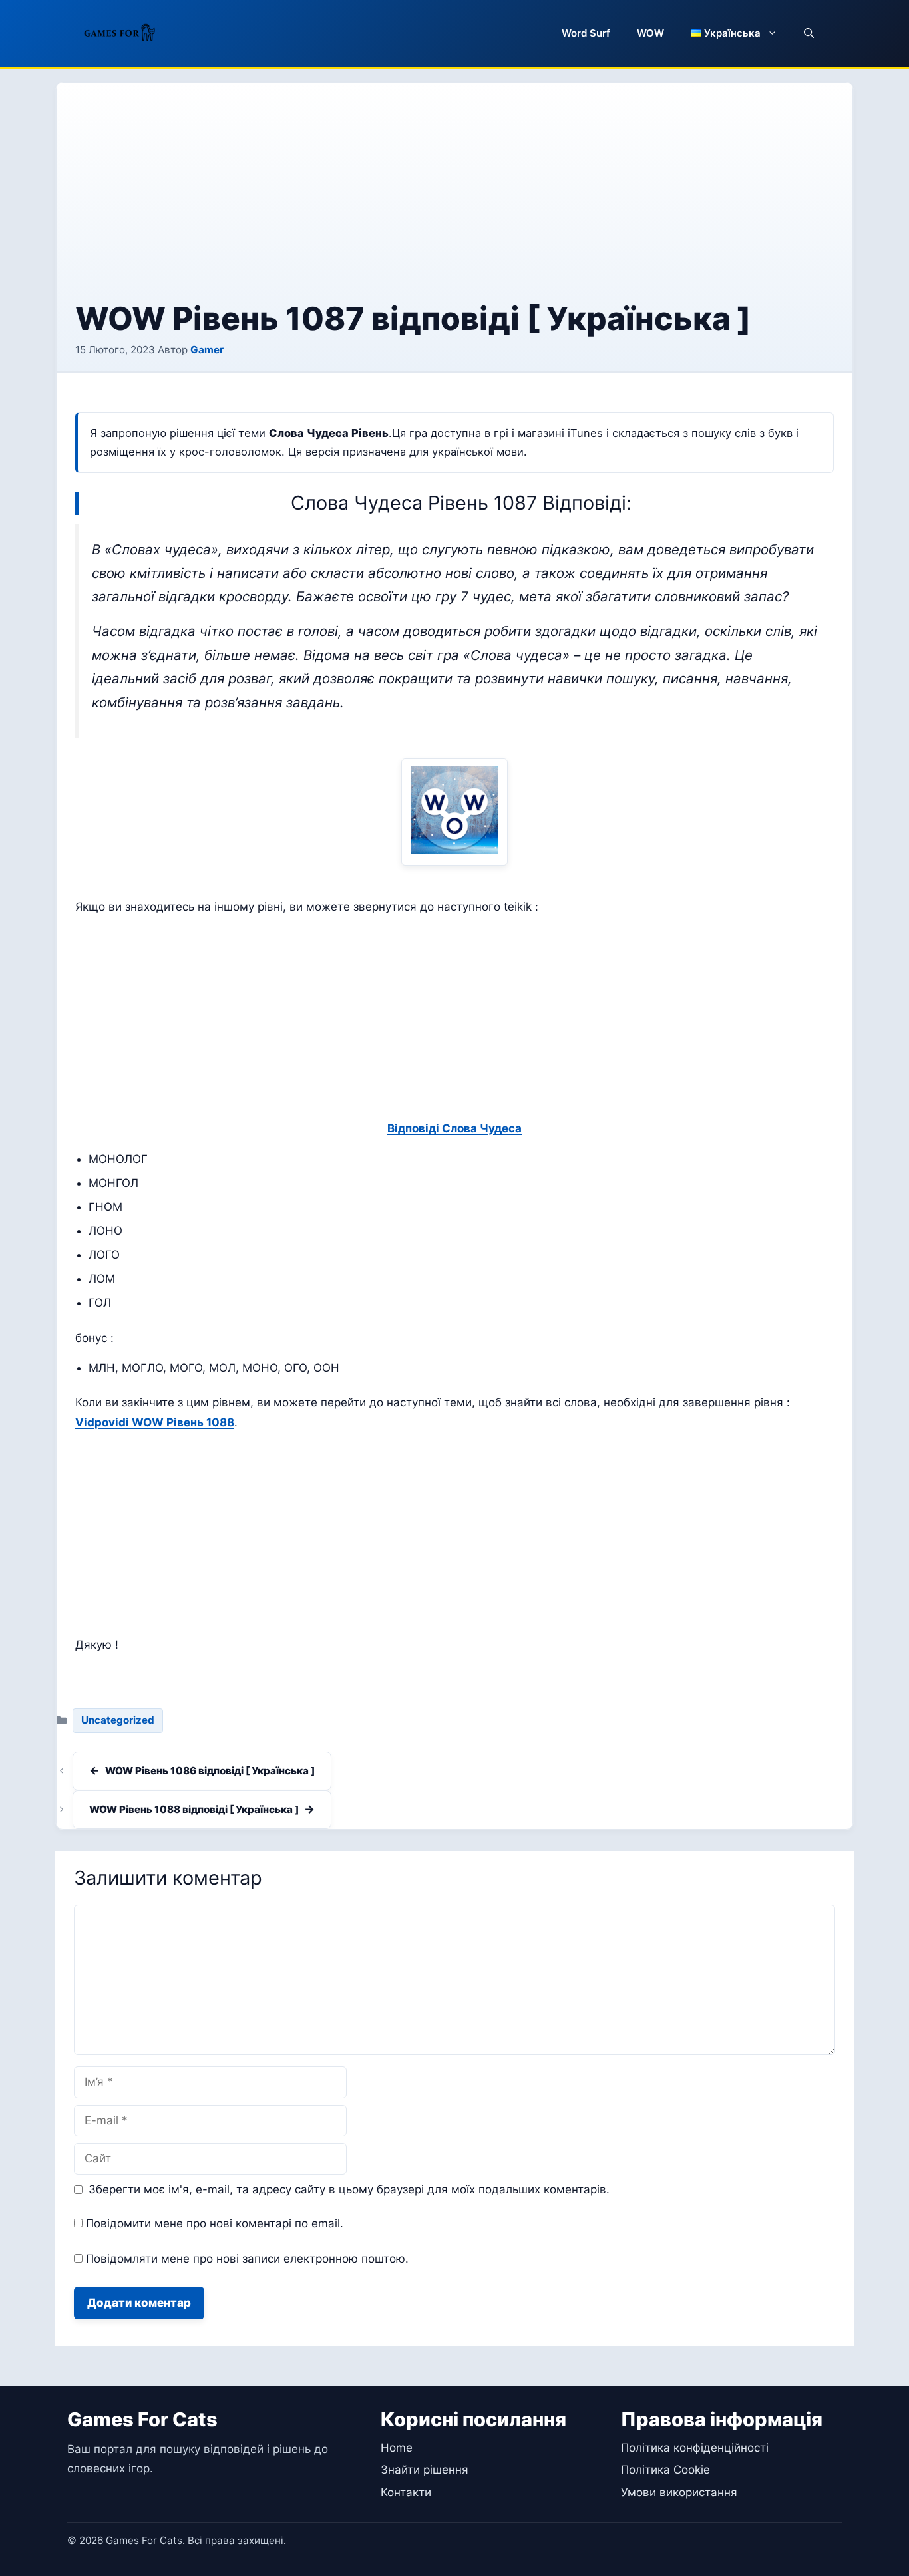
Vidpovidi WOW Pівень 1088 (155, 1422)
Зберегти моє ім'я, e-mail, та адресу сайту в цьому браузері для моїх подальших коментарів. (349, 2189)
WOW (650, 33)
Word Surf (586, 33)
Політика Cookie (665, 2470)
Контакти (406, 2492)
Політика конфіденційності (695, 2448)
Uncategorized (118, 1720)
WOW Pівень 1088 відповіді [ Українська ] (194, 1809)
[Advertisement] (454, 202)
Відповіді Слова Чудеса (454, 1128)
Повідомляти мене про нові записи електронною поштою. (247, 2259)
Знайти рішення (425, 2470)
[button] (809, 33)
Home (397, 2448)
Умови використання (679, 2492)
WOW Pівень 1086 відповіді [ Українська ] (210, 1771)
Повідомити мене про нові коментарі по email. (215, 2223)
